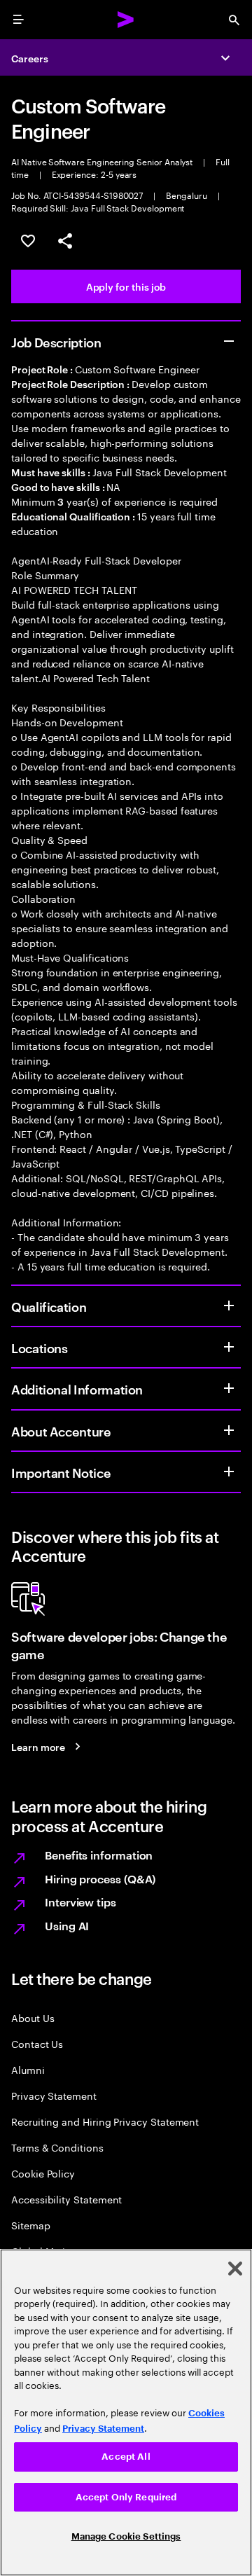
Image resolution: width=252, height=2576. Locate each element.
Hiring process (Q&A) (100, 1878)
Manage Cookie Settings (126, 2536)
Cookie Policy (43, 2173)
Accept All (126, 2457)
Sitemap (31, 2225)
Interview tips (80, 1902)
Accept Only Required (126, 2497)
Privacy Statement (54, 2095)
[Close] (235, 2269)
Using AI (67, 1925)
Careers (30, 58)
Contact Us (37, 2043)
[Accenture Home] (126, 20)
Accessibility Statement (66, 2199)
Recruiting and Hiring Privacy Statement (105, 2121)
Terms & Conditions (57, 2147)
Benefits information (99, 1855)
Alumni (28, 2069)
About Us (33, 2017)
